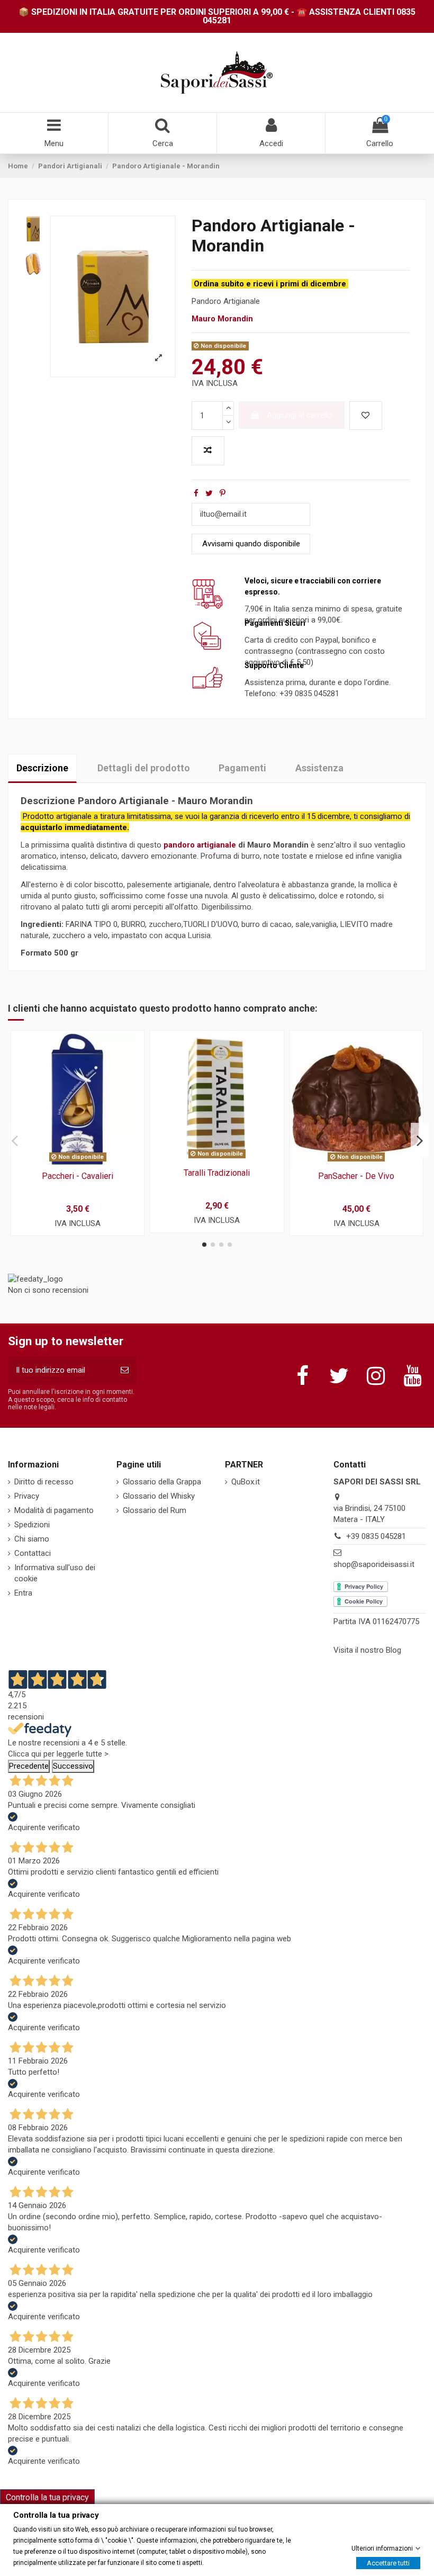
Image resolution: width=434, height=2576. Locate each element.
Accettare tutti (388, 2563)
